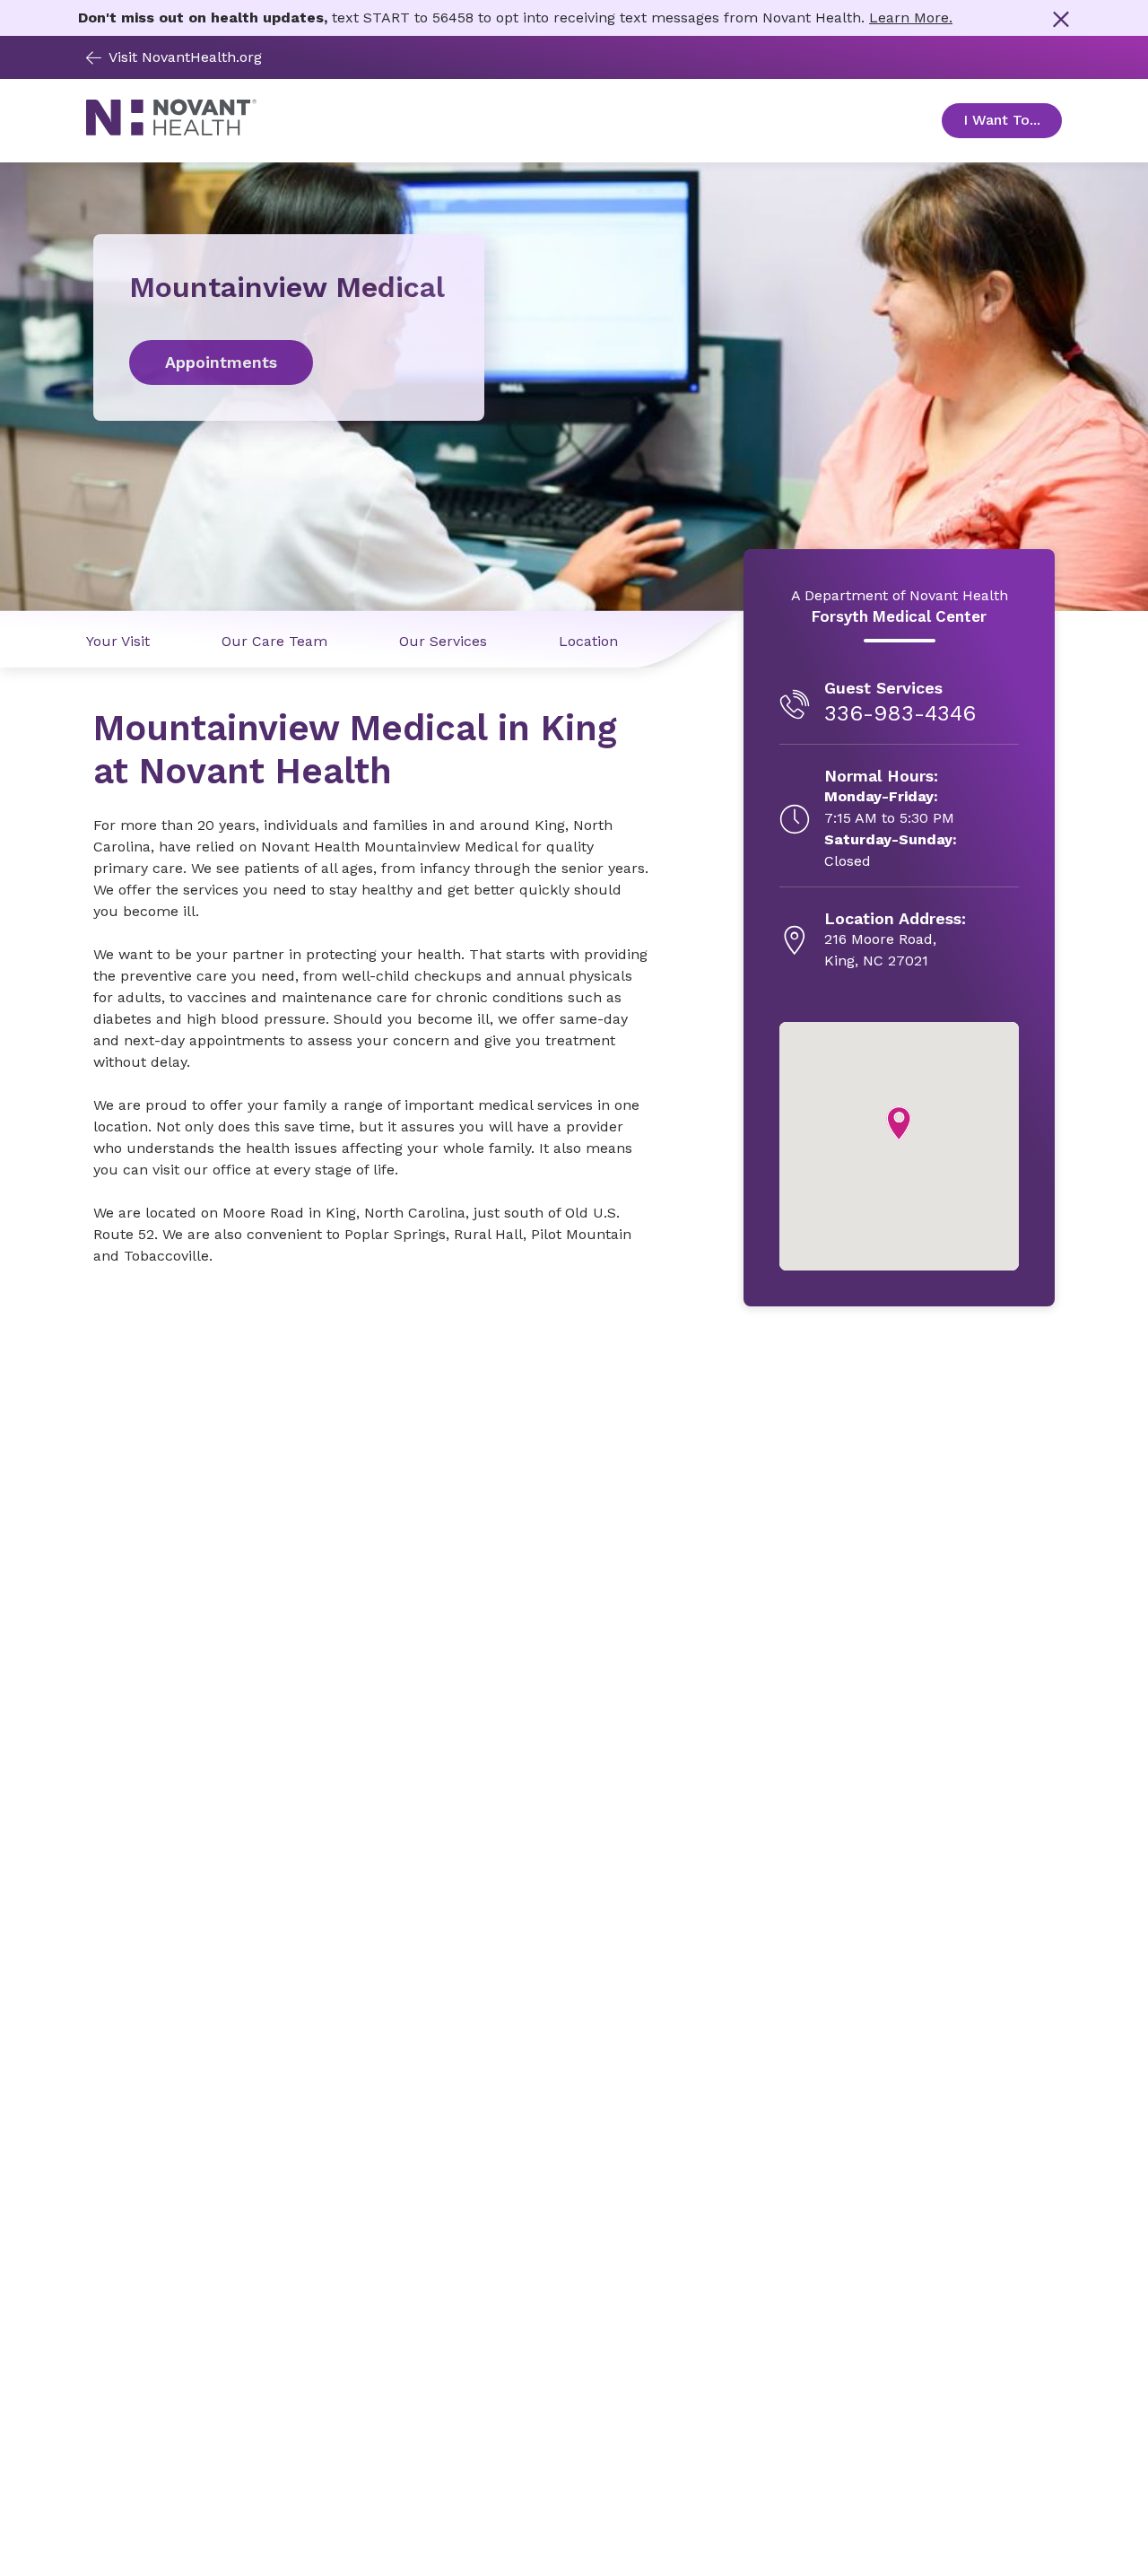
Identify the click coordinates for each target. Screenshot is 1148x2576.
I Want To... (1013, 120)
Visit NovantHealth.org (185, 57)
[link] (289, 362)
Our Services (443, 641)
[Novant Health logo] (171, 131)
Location (588, 641)
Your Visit (118, 641)
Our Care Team (274, 641)
